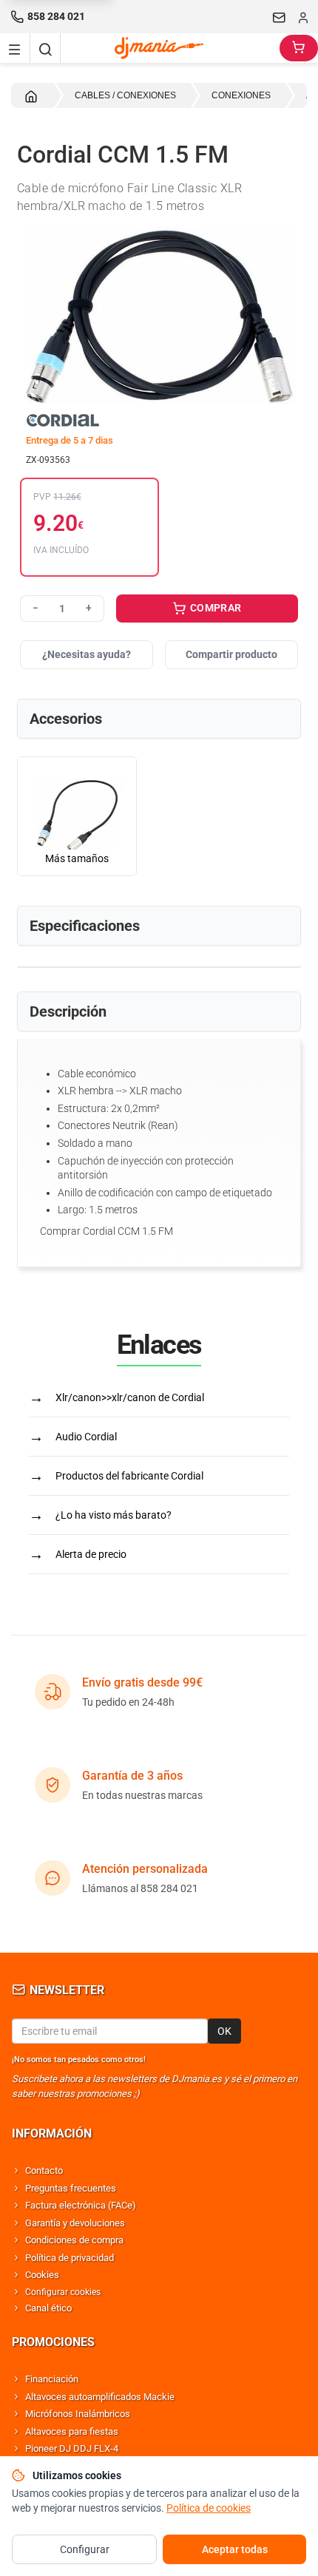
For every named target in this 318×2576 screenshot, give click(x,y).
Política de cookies (209, 2508)
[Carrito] (299, 48)
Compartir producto (231, 654)
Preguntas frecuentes (71, 2188)
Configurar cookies (63, 2292)
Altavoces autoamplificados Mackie (100, 2397)
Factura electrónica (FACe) (81, 2205)
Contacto (44, 2170)
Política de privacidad (70, 2258)
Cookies (42, 2275)
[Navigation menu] (15, 48)
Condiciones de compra (74, 2240)
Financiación (52, 2379)
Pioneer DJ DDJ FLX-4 (72, 2448)
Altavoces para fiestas (72, 2431)
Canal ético (48, 2308)
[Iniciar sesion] (303, 17)
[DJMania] (170, 48)
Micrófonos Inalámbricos (78, 2414)
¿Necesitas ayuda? (87, 654)
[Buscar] (45, 48)
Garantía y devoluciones (75, 2223)
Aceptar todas (235, 2549)
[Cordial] (159, 420)
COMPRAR (215, 608)
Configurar (85, 2549)
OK (224, 2031)
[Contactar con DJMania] (280, 17)
